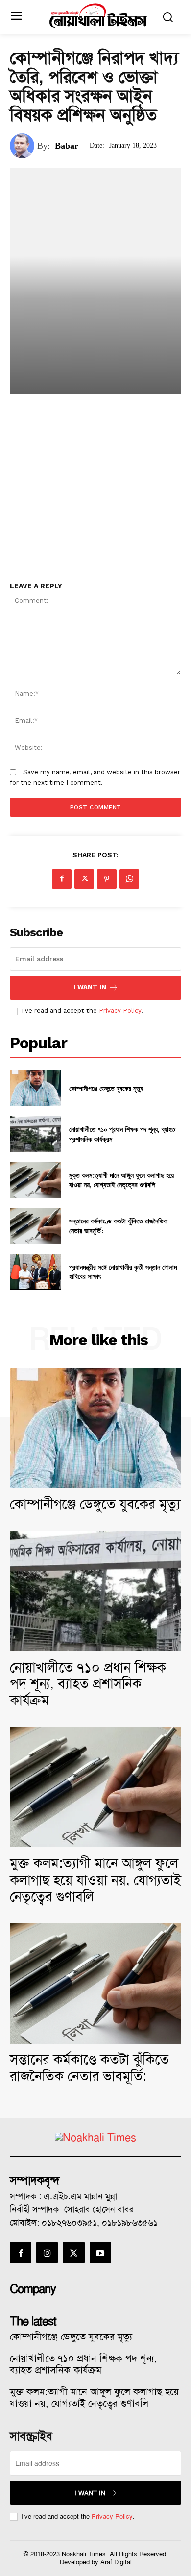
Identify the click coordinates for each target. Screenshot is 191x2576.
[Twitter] (84, 879)
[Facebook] (62, 879)
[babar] (24, 146)
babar (67, 146)
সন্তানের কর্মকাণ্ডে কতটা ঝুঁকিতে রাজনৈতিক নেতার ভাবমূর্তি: (89, 2068)
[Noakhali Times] (98, 16)
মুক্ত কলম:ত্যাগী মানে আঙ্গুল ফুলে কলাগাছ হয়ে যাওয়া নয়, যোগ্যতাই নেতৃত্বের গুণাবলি (121, 1180)
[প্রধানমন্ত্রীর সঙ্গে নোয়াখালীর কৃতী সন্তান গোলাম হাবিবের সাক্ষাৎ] (36, 1272)
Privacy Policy (120, 1011)
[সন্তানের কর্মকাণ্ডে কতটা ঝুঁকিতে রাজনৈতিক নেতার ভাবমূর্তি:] (36, 1226)
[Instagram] (47, 2253)
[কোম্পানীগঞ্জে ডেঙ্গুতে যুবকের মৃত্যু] (36, 1089)
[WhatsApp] (129, 879)
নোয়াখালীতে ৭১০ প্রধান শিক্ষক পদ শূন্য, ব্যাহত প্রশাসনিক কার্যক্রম (88, 1684)
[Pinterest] (107, 879)
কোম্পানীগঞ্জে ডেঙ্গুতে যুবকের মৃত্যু (106, 1088)
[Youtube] (100, 2253)
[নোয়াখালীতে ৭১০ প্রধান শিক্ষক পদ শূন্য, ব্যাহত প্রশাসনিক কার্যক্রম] (36, 1134)
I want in (90, 987)
